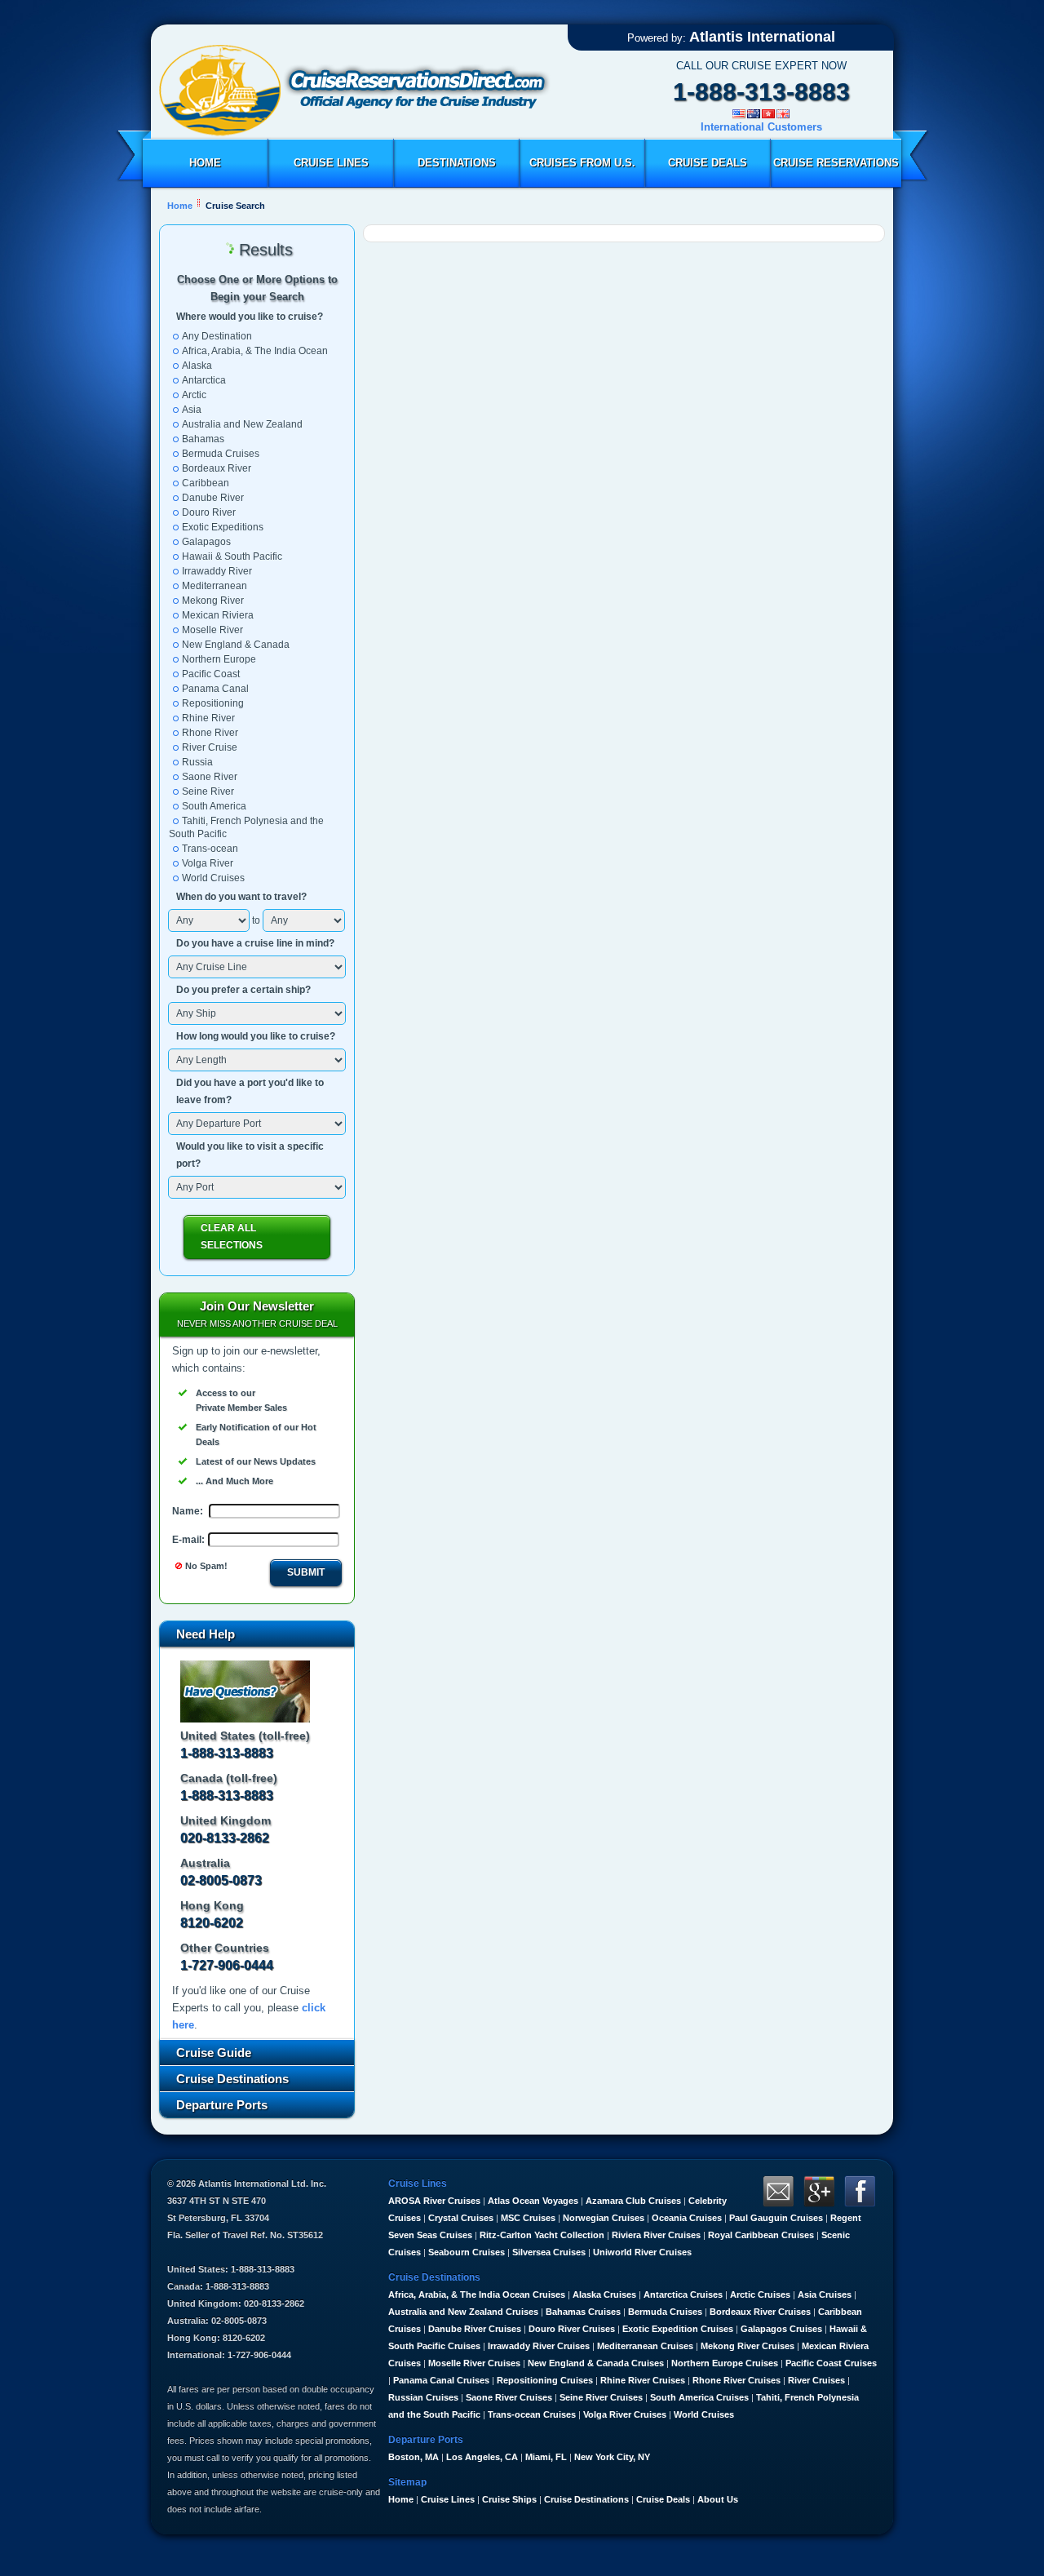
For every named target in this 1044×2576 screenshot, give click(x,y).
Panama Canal (215, 689)
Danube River (213, 498)
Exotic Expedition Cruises (678, 2329)
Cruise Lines (331, 163)
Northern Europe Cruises (725, 2363)
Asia (192, 410)
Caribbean (206, 483)
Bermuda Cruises (221, 454)
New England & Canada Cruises (596, 2363)
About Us (718, 2499)
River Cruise (210, 747)
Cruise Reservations (836, 163)
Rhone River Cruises (737, 2380)
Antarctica (204, 380)
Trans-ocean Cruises (532, 2414)
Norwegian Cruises (604, 2218)
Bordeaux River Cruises (760, 2312)
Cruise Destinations (586, 2499)
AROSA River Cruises (434, 2201)
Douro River (209, 512)
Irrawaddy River (217, 571)
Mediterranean (215, 586)
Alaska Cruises (604, 2294)
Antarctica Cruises (683, 2294)
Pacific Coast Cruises (831, 2363)
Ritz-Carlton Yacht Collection (542, 2235)
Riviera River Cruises (656, 2235)
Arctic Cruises (760, 2294)
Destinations (457, 163)
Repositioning (213, 703)
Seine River (208, 791)
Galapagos (206, 542)
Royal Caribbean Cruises (761, 2235)
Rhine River (208, 718)
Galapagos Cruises (781, 2329)
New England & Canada (236, 645)
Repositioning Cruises (545, 2380)
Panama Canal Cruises (441, 2380)
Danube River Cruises (475, 2329)
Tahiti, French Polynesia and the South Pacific (246, 827)
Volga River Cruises (625, 2414)
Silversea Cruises (549, 2252)
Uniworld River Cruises (642, 2252)
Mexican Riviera (218, 615)
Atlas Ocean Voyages (533, 2201)
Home (205, 163)
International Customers (761, 127)
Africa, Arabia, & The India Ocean (255, 351)
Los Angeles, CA (482, 2457)
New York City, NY (612, 2457)
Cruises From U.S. (582, 163)
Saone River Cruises (509, 2397)
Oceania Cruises (687, 2218)
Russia (197, 762)
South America (214, 806)
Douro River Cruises (572, 2329)
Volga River (208, 863)
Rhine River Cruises (643, 2380)
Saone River (210, 777)
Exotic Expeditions (223, 527)
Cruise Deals (708, 163)
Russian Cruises (423, 2397)
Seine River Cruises (601, 2397)
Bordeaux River (217, 468)
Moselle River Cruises (474, 2363)
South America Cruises (699, 2397)
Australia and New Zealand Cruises (463, 2312)
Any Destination (217, 336)
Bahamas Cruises (583, 2312)
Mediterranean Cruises (645, 2346)
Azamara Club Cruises (633, 2201)
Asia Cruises (825, 2294)
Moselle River (212, 630)
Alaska (197, 366)
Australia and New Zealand (242, 424)
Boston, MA (414, 2457)
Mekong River (213, 601)
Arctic (194, 395)
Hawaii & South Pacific (232, 556)
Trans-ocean (210, 849)
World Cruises (213, 878)
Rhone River (210, 733)
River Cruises (816, 2380)
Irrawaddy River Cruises (539, 2346)
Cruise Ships (509, 2499)
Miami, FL (546, 2457)
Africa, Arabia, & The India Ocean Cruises (477, 2294)
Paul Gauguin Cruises (776, 2218)
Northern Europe (219, 659)
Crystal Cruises (461, 2218)
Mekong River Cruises (748, 2346)
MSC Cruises (528, 2218)
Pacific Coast (211, 674)
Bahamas (203, 439)
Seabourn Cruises (467, 2252)
